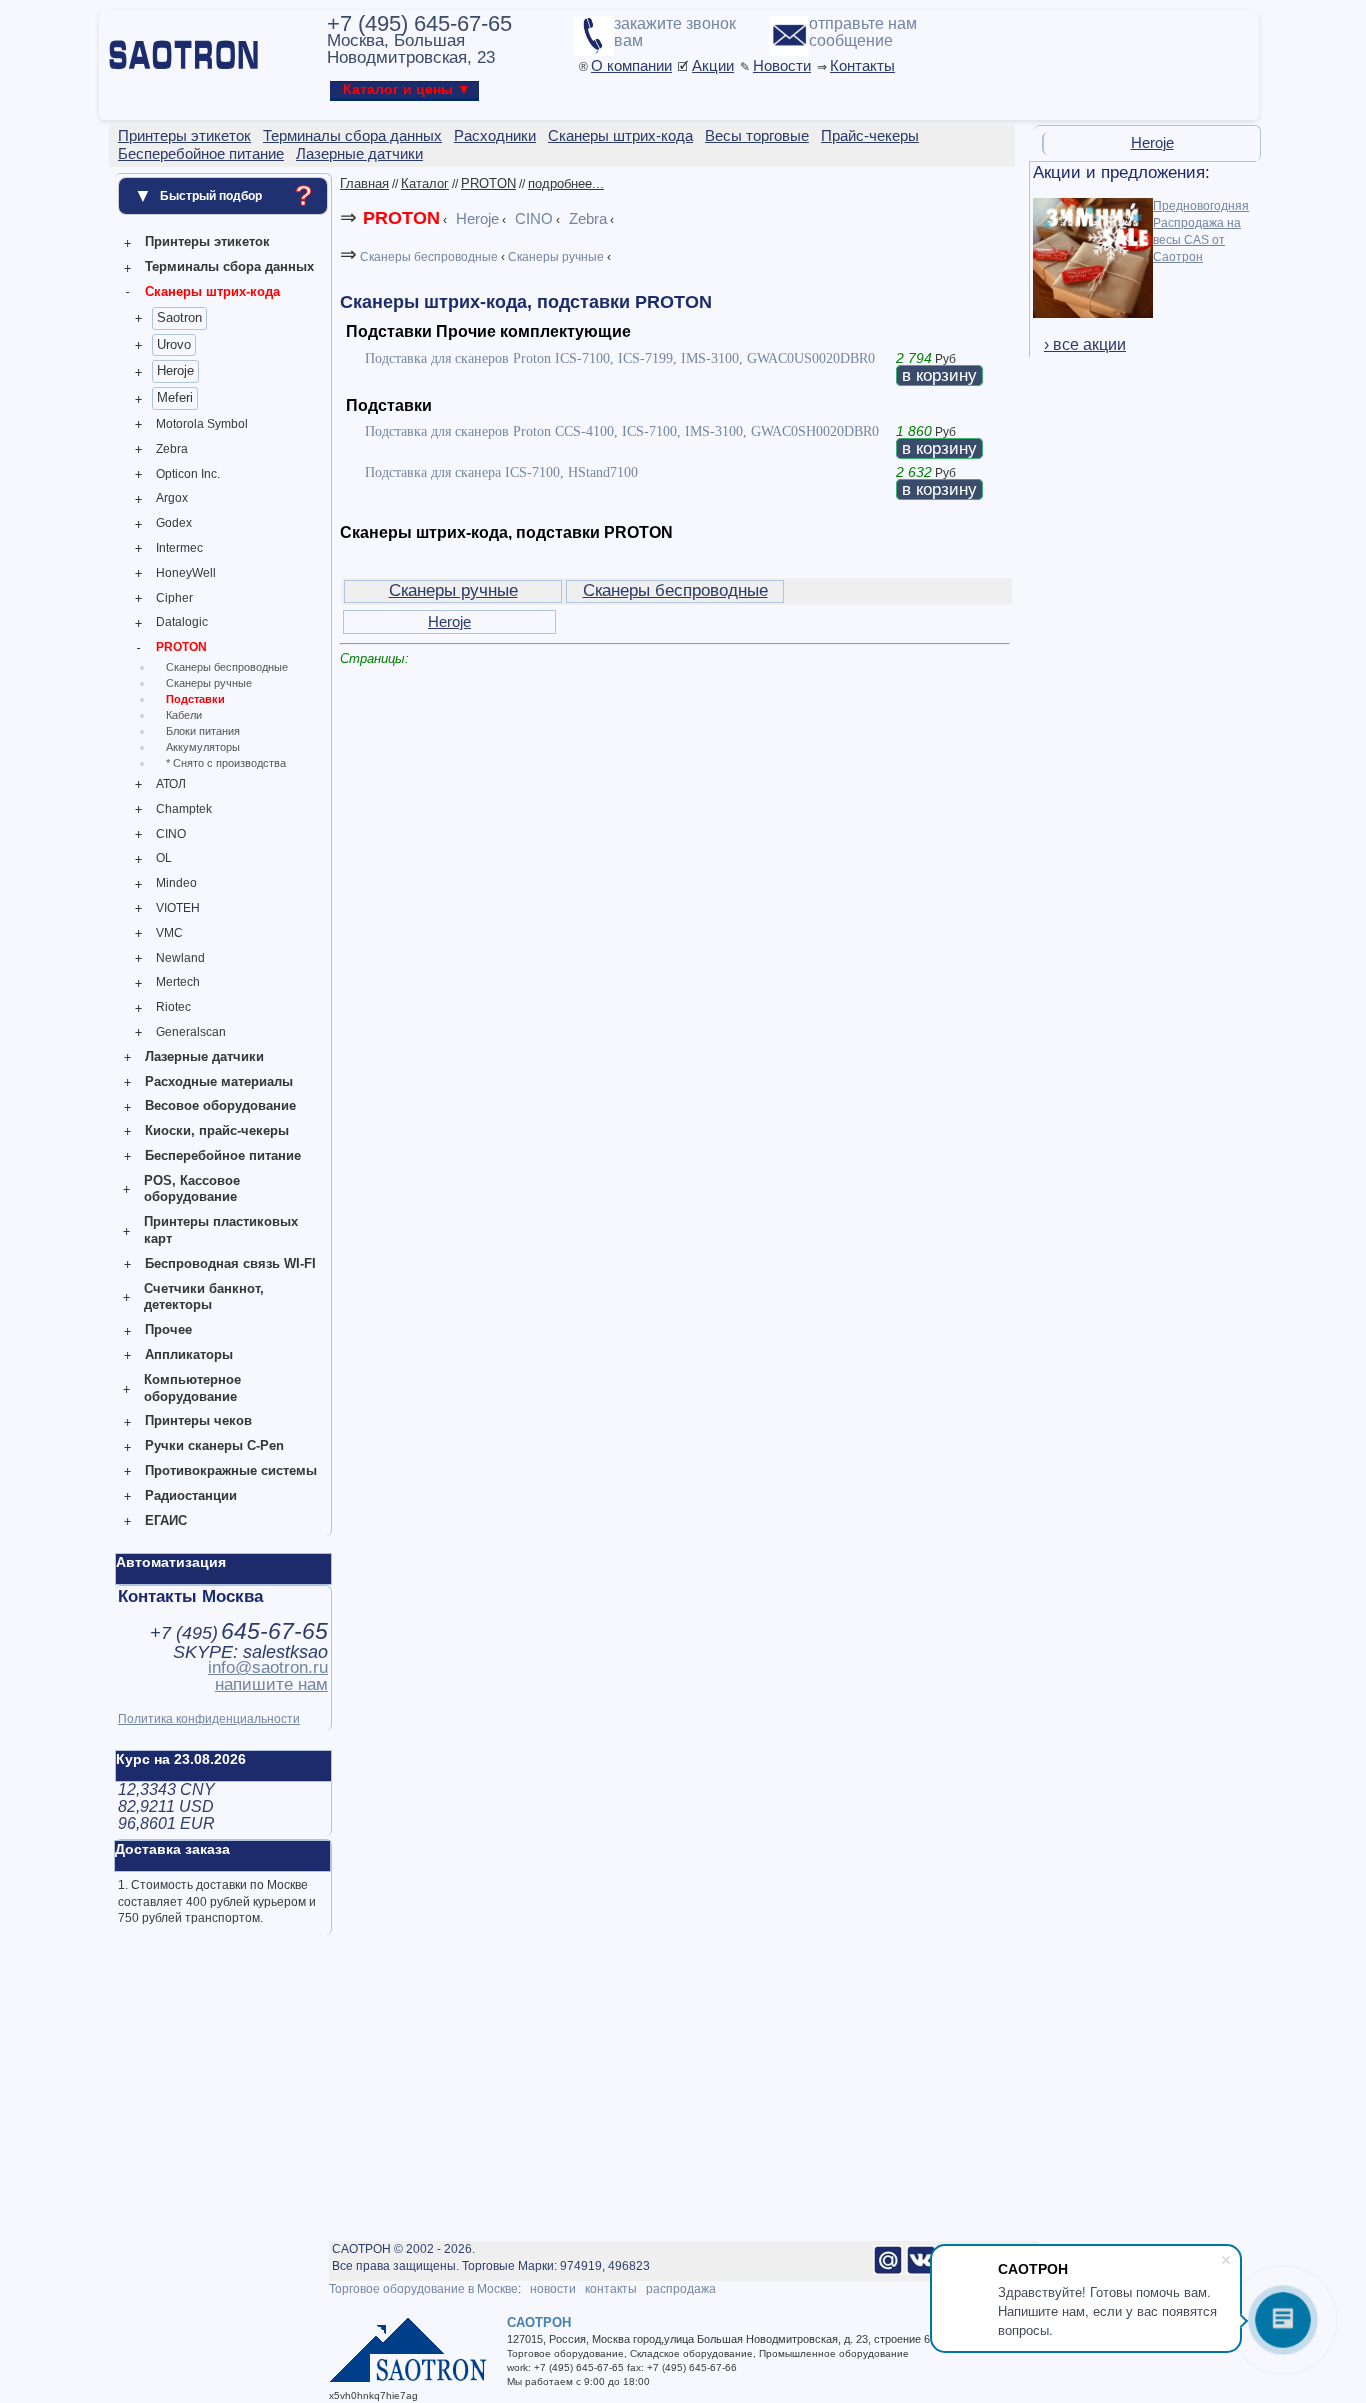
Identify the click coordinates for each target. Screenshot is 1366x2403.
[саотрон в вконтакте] (921, 2271)
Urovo (174, 344)
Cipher (174, 598)
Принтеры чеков (198, 1420)
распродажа (681, 2289)
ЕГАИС (166, 1520)
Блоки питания (203, 731)
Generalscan (191, 1032)
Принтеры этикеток (207, 241)
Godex (174, 523)
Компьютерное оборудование (192, 1388)
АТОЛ (171, 784)
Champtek (184, 809)
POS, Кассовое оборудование (192, 1189)
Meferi (175, 397)
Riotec (173, 1007)
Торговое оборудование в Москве (423, 2289)
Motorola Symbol (202, 424)
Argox (172, 498)
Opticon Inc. (188, 474)
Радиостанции (191, 1495)
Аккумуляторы (203, 747)
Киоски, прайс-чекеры (217, 1130)
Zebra (172, 449)
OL (164, 858)
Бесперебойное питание (223, 1155)
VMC (169, 933)
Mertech (178, 982)
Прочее (168, 1329)
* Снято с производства (226, 763)
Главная (364, 183)
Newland (180, 958)
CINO (171, 834)
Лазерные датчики (204, 1056)
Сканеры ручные (209, 683)
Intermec (179, 548)
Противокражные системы (231, 1470)
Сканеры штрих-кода (212, 291)
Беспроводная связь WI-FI (230, 1263)
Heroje (175, 370)
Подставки (195, 699)
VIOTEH (178, 908)
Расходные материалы (219, 1081)
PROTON (181, 647)
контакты (611, 2289)
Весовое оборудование (220, 1105)
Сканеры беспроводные (227, 667)
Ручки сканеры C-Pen (214, 1445)
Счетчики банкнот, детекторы (204, 1297)
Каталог (425, 183)
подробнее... (566, 183)
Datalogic (182, 622)
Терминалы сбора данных (229, 266)
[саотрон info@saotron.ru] (888, 2271)
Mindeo (176, 883)
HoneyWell (186, 573)
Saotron (179, 317)
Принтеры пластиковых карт (221, 1230)
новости (553, 2289)
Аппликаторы (189, 1354)
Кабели (184, 715)
